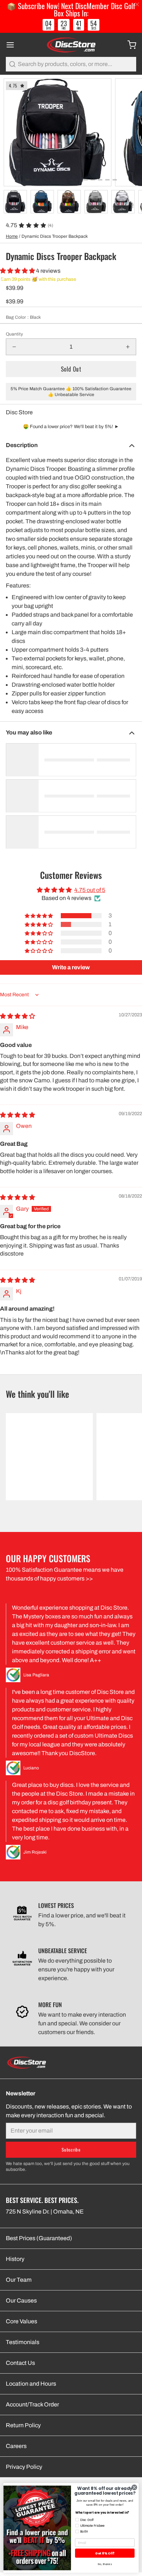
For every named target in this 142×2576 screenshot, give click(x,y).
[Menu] (13, 45)
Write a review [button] (71, 967)
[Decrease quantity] (14, 347)
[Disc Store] (71, 45)
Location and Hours (31, 2384)
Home (12, 236)
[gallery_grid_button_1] (35, 180)
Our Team (19, 2280)
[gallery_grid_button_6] (71, 180)
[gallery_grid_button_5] (64, 180)
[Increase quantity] (128, 347)
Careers (16, 2446)
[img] (17, 1016)
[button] (18, 271)
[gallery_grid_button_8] (86, 180)
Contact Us (20, 2363)
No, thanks (105, 2564)
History (15, 2259)
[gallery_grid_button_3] (49, 180)
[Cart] (129, 45)
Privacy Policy (24, 2467)
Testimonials (23, 2342)
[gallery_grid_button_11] (107, 180)
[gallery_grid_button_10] (100, 180)
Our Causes (21, 2300)
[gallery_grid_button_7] (78, 180)
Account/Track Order (32, 2404)
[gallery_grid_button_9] (93, 180)
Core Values (21, 2321)
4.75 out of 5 (90, 890)
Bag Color (23, 317)
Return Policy (23, 2425)
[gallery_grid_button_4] (56, 180)
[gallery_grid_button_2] (42, 180)
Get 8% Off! (105, 2553)
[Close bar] (137, 5)
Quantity (14, 334)
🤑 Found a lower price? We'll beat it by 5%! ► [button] (71, 427)
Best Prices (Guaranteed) (39, 2238)
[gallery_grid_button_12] (115, 180)
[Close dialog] (134, 2487)
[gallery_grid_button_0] (27, 180)
